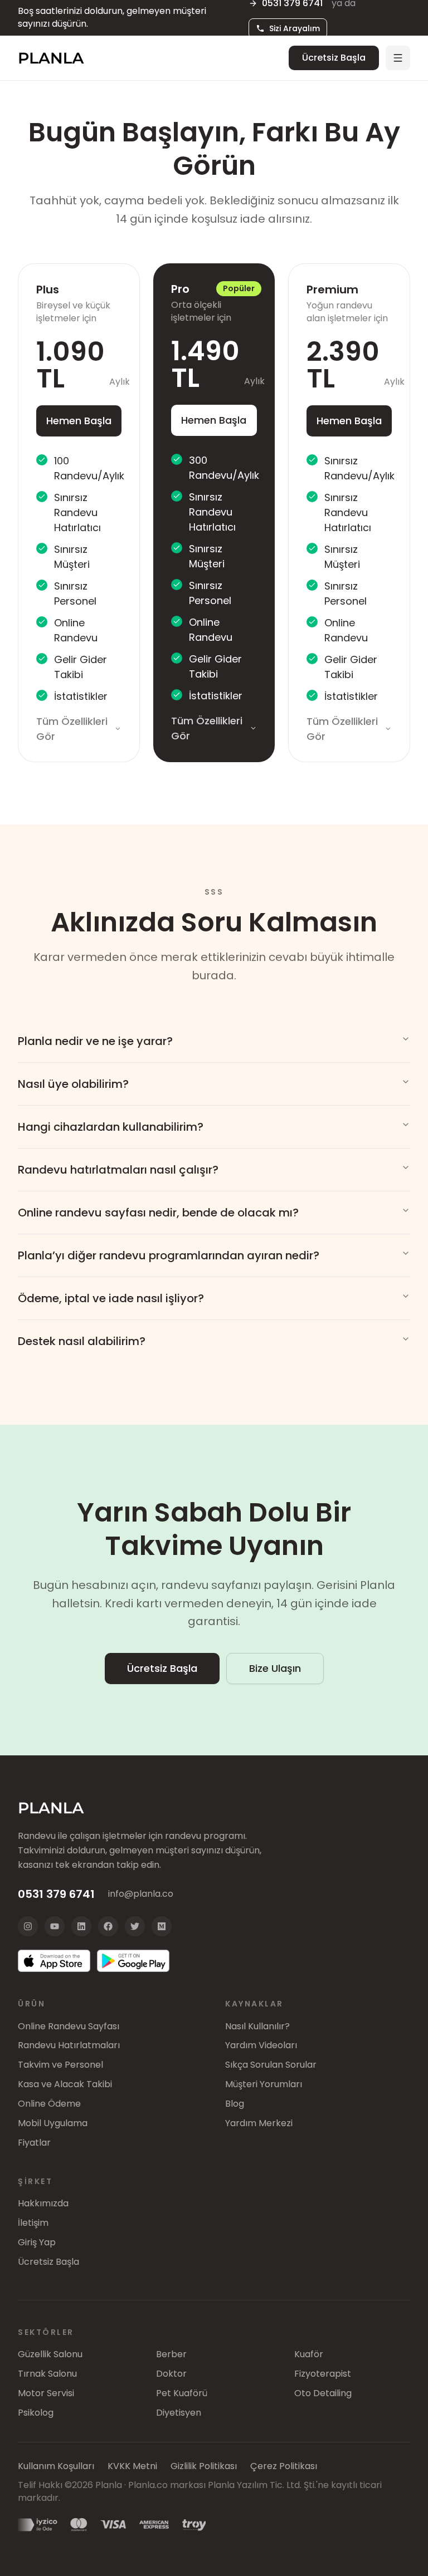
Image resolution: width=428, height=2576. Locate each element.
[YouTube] (55, 1926)
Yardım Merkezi (259, 2123)
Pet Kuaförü (182, 2393)
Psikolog (36, 2413)
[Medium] (162, 1926)
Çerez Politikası (284, 2466)
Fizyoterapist (323, 2374)
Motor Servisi (46, 2393)
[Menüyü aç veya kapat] (398, 58)
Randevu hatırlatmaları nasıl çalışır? (118, 1170)
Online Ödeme (49, 2104)
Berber (171, 2354)
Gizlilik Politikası (204, 2466)
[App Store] (54, 1961)
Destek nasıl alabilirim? (82, 1341)
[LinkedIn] (81, 1926)
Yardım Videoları (261, 2045)
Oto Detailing (323, 2393)
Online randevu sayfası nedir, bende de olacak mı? (158, 1213)
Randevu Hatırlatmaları (69, 2045)
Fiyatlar (34, 2143)
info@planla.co (141, 1894)
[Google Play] (133, 1961)
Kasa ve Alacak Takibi (65, 2084)
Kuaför (309, 2354)
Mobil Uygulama (53, 2123)
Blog (235, 2104)
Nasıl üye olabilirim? (73, 1084)
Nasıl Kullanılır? (257, 2027)
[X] (135, 1926)
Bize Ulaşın (275, 1668)
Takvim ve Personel (60, 2065)
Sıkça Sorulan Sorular (271, 2065)
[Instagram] (28, 1926)
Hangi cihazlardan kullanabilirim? (111, 1127)
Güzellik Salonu (50, 2354)
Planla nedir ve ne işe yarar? (95, 1041)
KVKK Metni (132, 2466)
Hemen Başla (79, 421)
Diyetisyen (179, 2413)
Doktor (171, 2374)
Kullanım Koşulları (56, 2466)
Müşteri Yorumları (264, 2084)
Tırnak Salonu (47, 2374)
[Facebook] (108, 1926)
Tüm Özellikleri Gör (72, 729)
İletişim (33, 2223)
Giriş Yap (37, 2243)
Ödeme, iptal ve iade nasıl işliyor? (111, 1298)
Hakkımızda (43, 2204)
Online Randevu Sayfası (69, 2027)
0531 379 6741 (56, 1894)
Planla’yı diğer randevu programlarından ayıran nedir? (169, 1255)
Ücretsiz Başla (334, 58)
